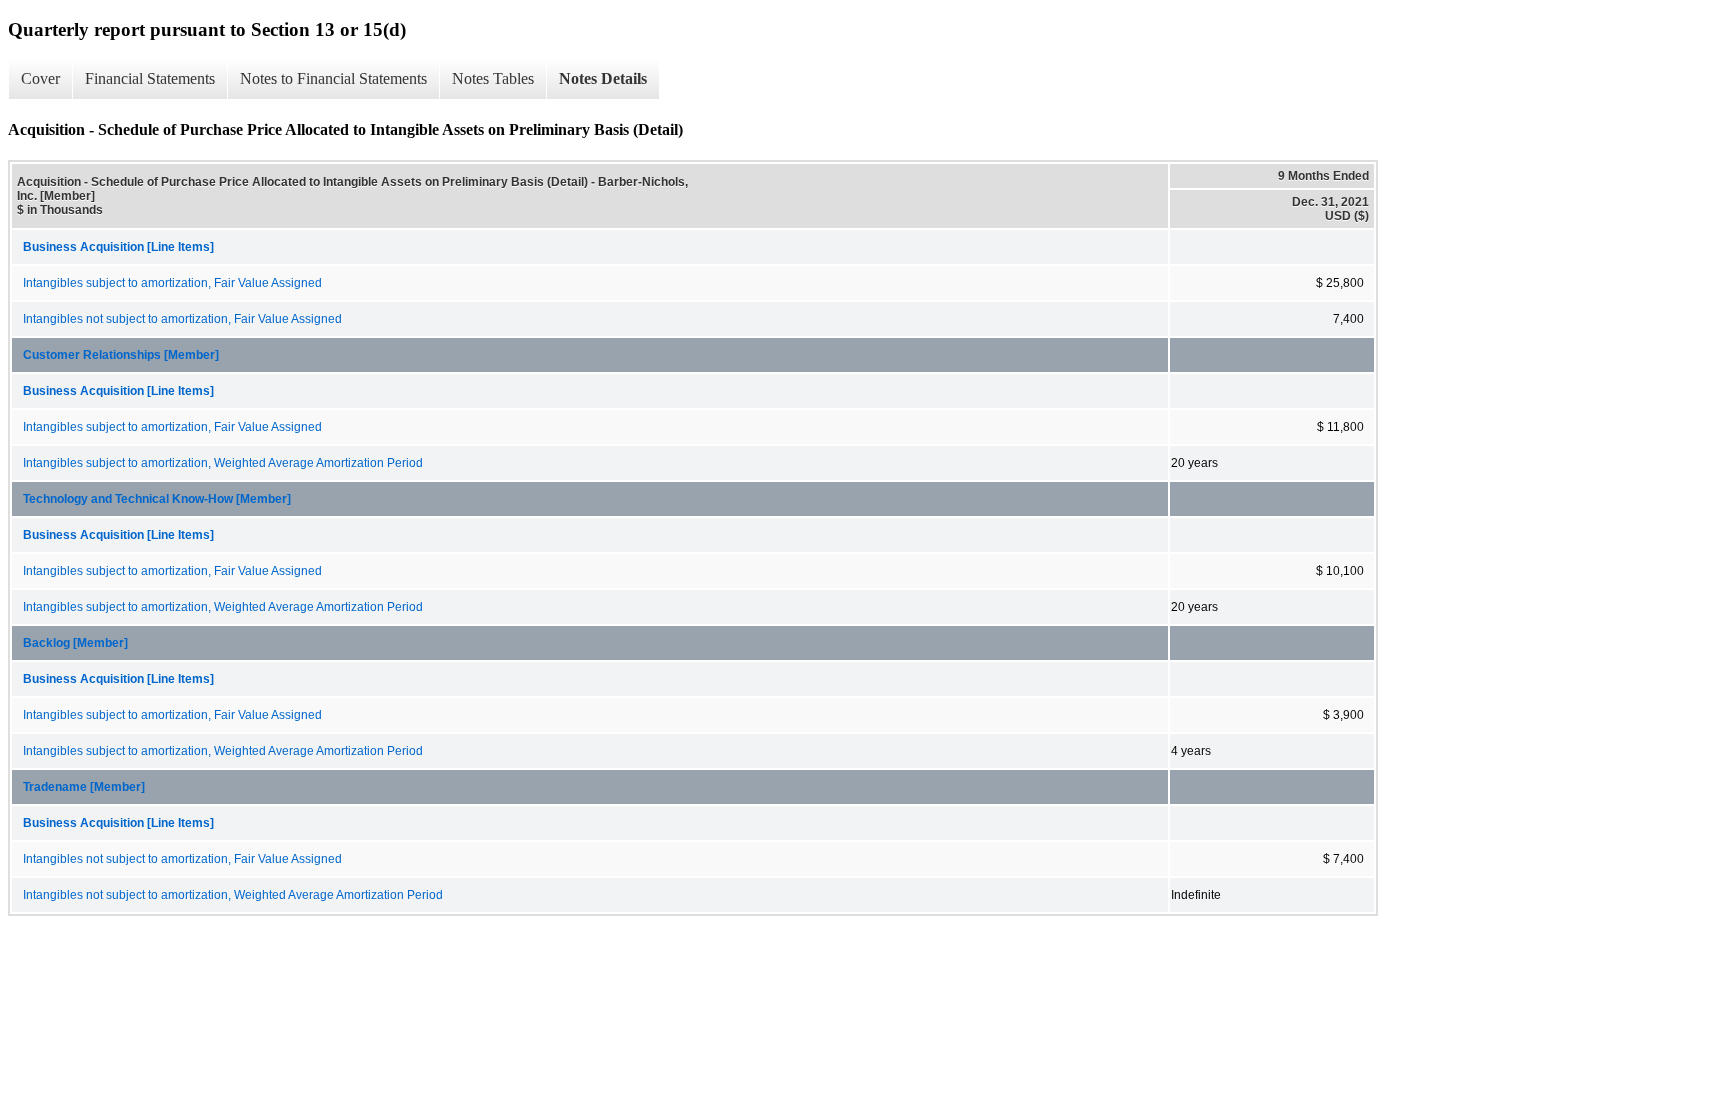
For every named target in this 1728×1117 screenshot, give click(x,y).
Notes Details (603, 78)
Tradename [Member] (84, 787)
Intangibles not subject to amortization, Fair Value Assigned (182, 319)
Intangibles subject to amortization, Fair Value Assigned (172, 283)
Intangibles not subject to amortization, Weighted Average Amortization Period (233, 895)
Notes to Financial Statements (333, 78)
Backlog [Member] (75, 643)
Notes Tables (493, 78)
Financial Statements (150, 78)
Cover (40, 78)
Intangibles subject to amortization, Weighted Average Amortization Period (223, 463)
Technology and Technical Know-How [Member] (157, 499)
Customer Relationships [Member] (121, 355)
